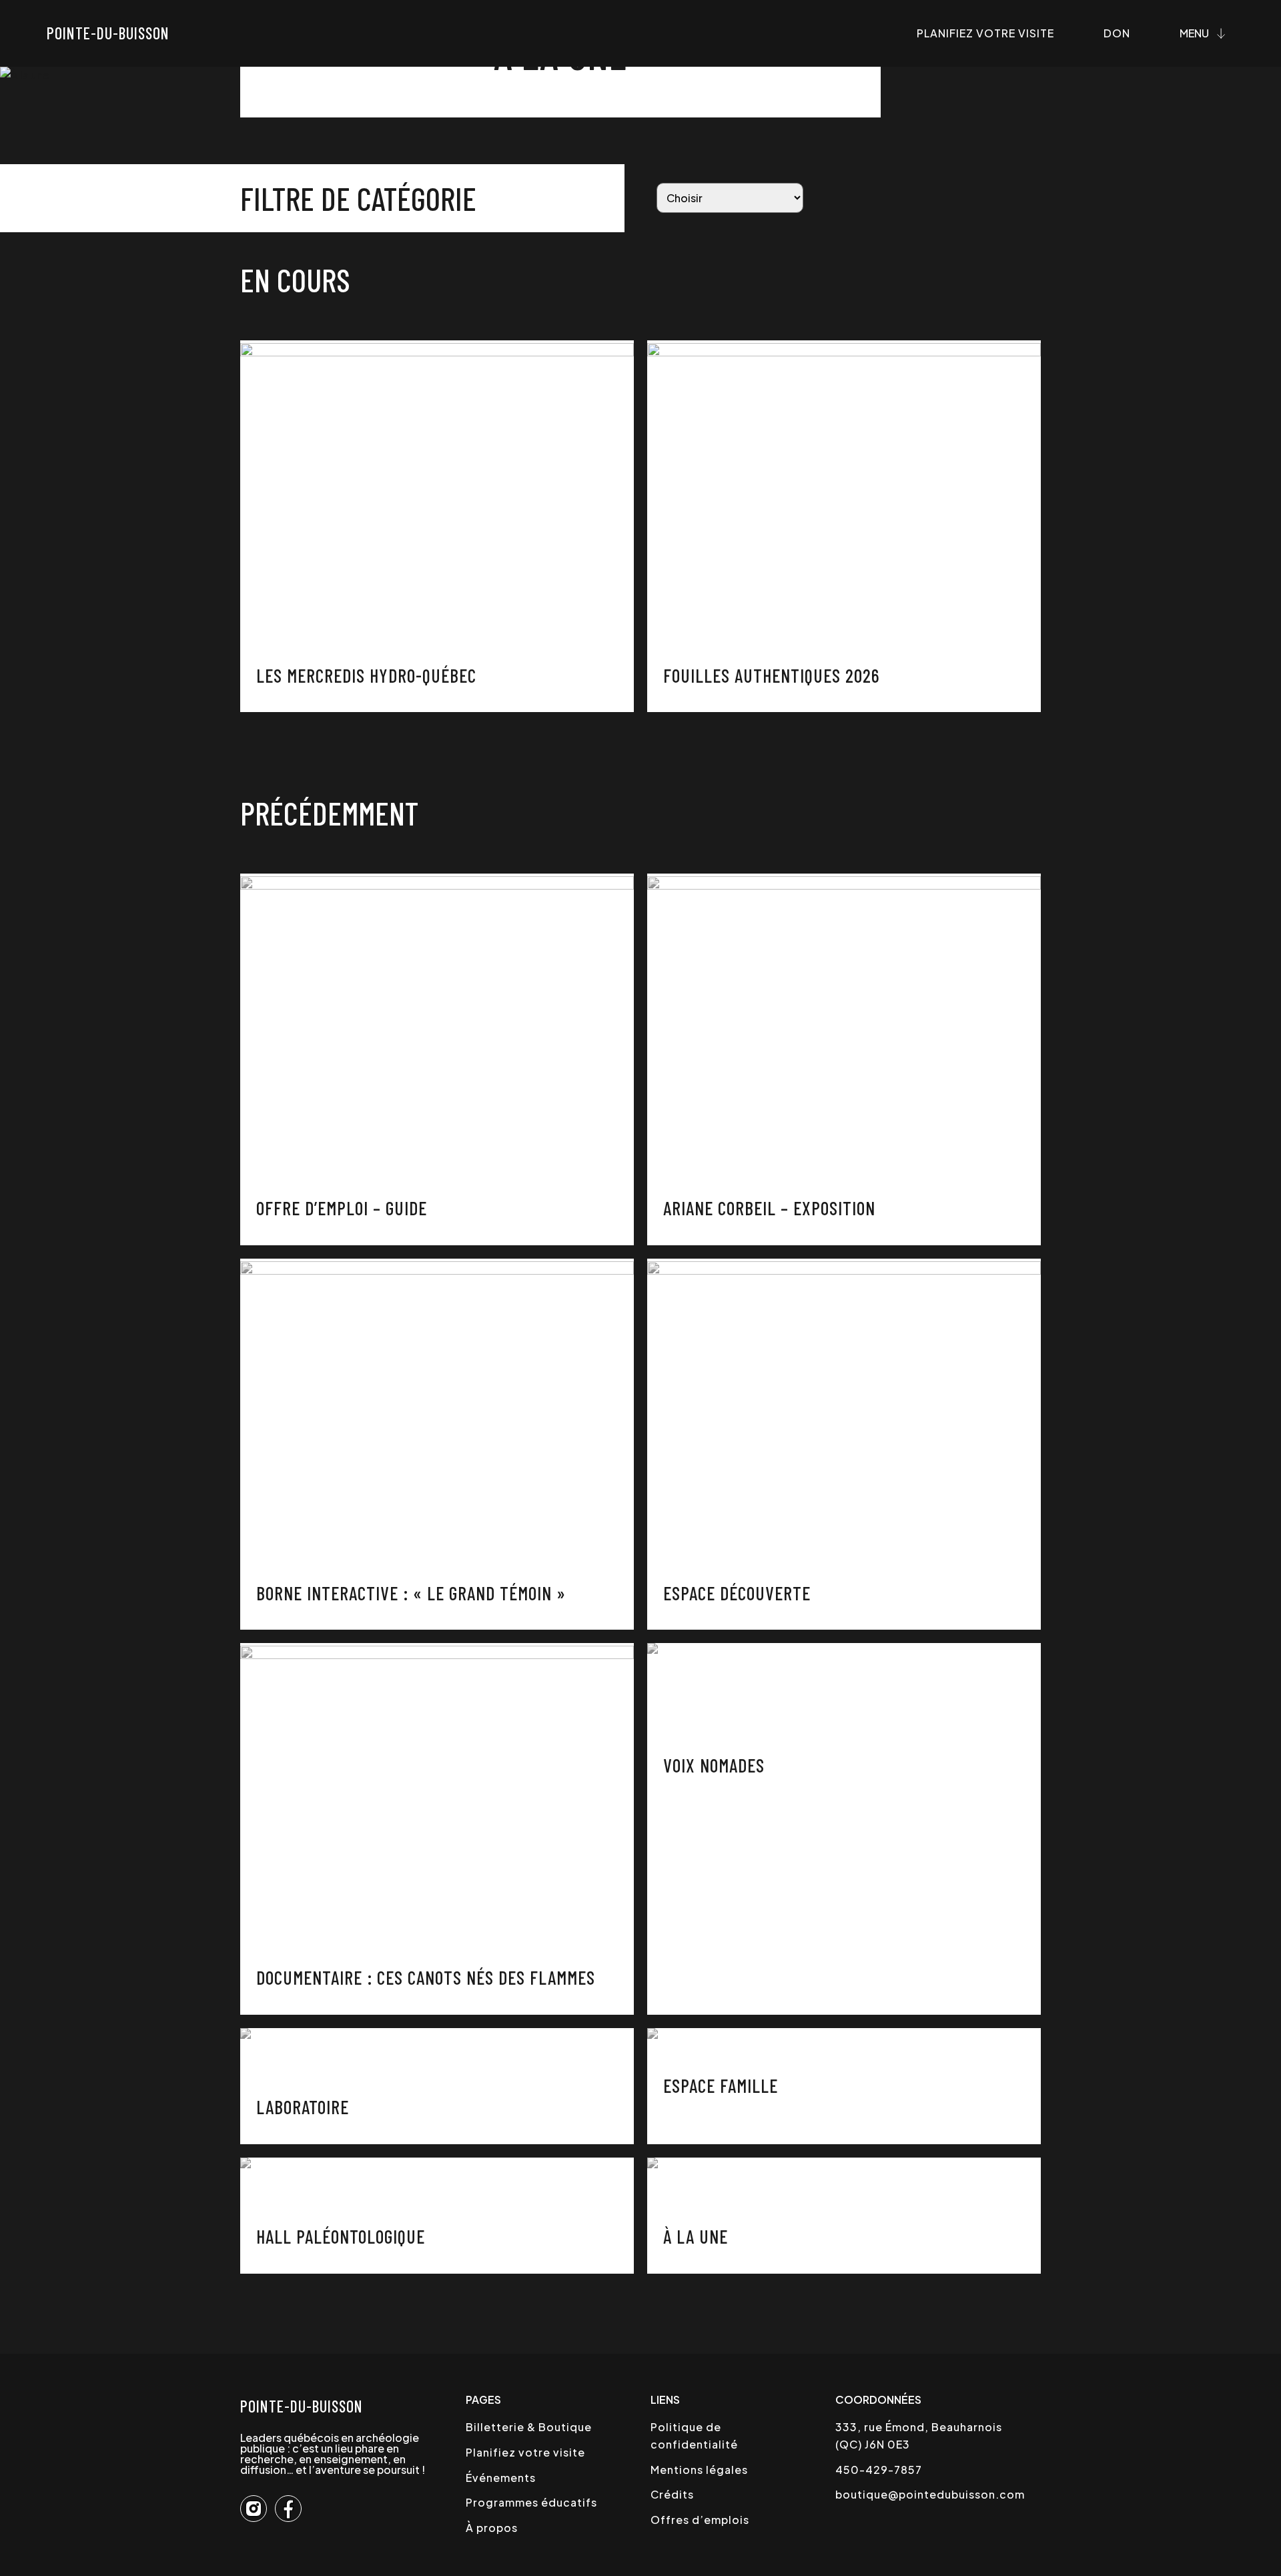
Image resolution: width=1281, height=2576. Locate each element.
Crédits (672, 2494)
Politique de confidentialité (694, 2436)
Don (1117, 33)
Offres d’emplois (700, 2520)
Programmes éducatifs (531, 2502)
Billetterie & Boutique (529, 2427)
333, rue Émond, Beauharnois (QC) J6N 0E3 (919, 2436)
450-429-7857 (879, 2470)
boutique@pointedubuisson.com (930, 2494)
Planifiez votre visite (985, 33)
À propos (492, 2528)
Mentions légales (699, 2470)
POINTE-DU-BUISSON (302, 2406)
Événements (501, 2478)
